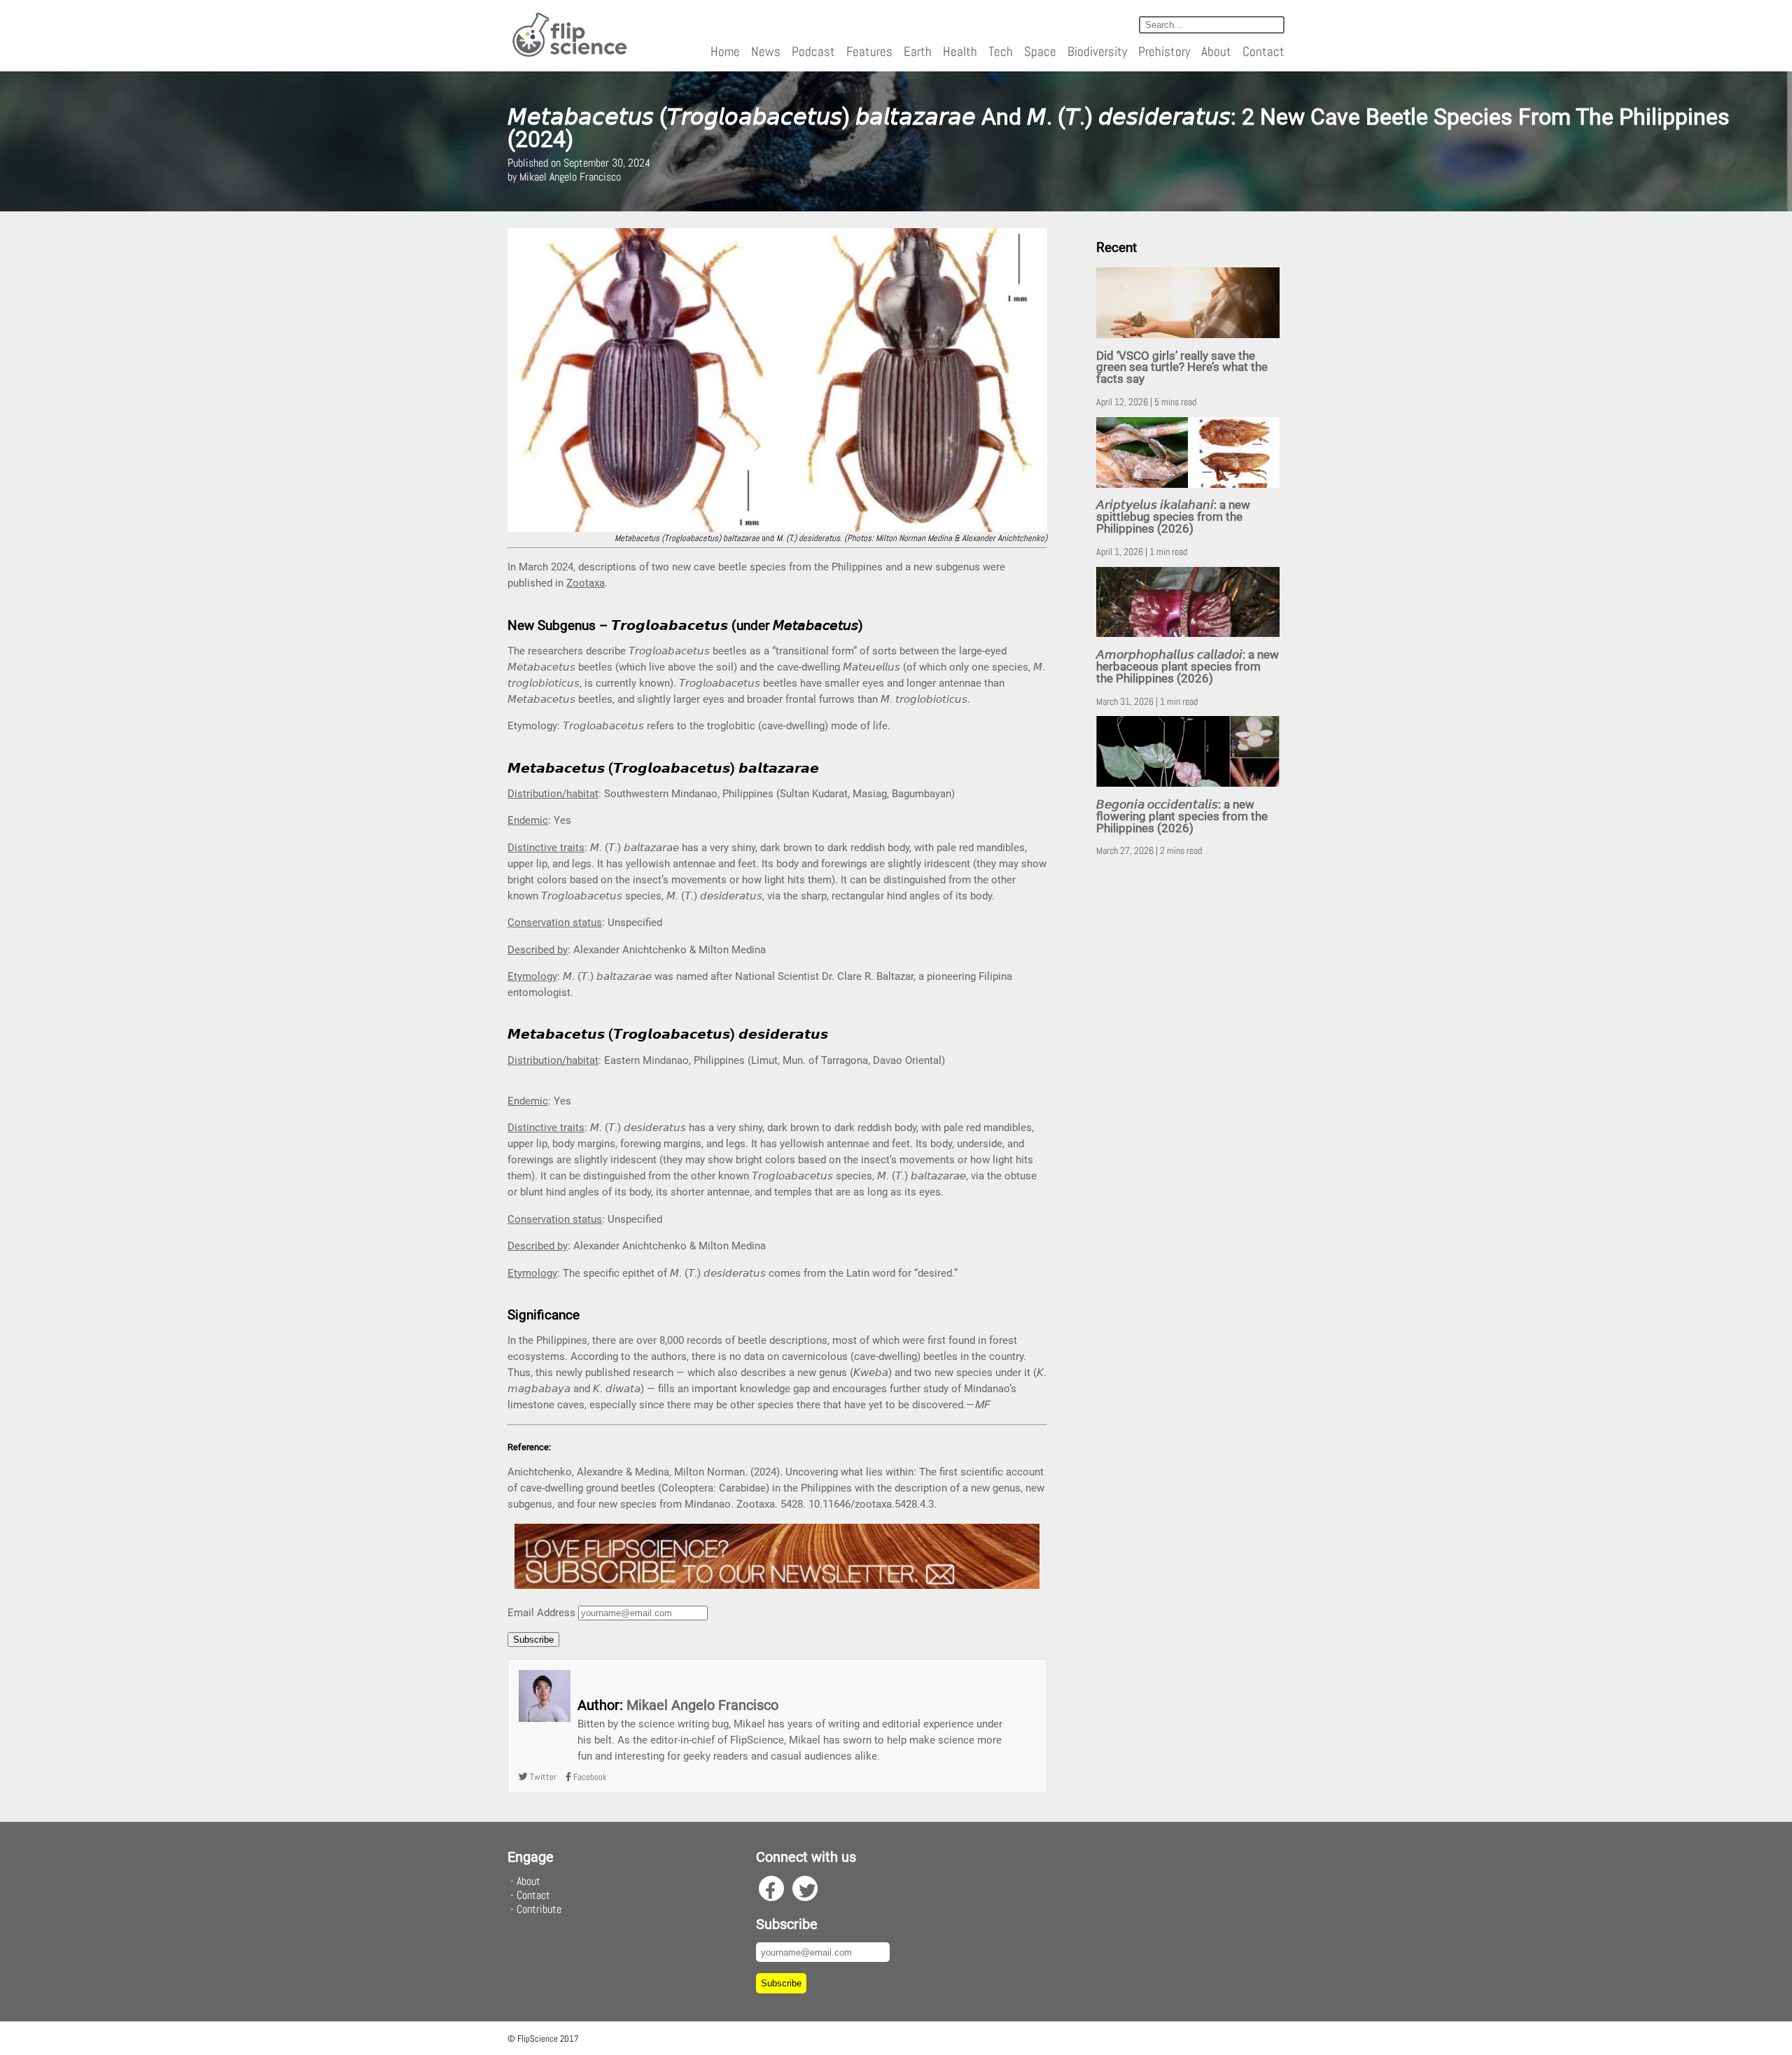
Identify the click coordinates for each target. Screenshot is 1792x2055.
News (766, 51)
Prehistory (1164, 51)
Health (960, 51)
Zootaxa (586, 583)
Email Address (541, 1613)
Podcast (813, 51)
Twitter (542, 1777)
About (1216, 51)
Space (1040, 51)
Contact (1263, 51)
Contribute (539, 1909)
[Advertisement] (1190, 1087)
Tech (1001, 51)
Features (869, 51)
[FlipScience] (569, 54)
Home (725, 51)
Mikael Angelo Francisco (702, 1705)
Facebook (589, 1777)
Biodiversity (1097, 51)
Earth (918, 51)
